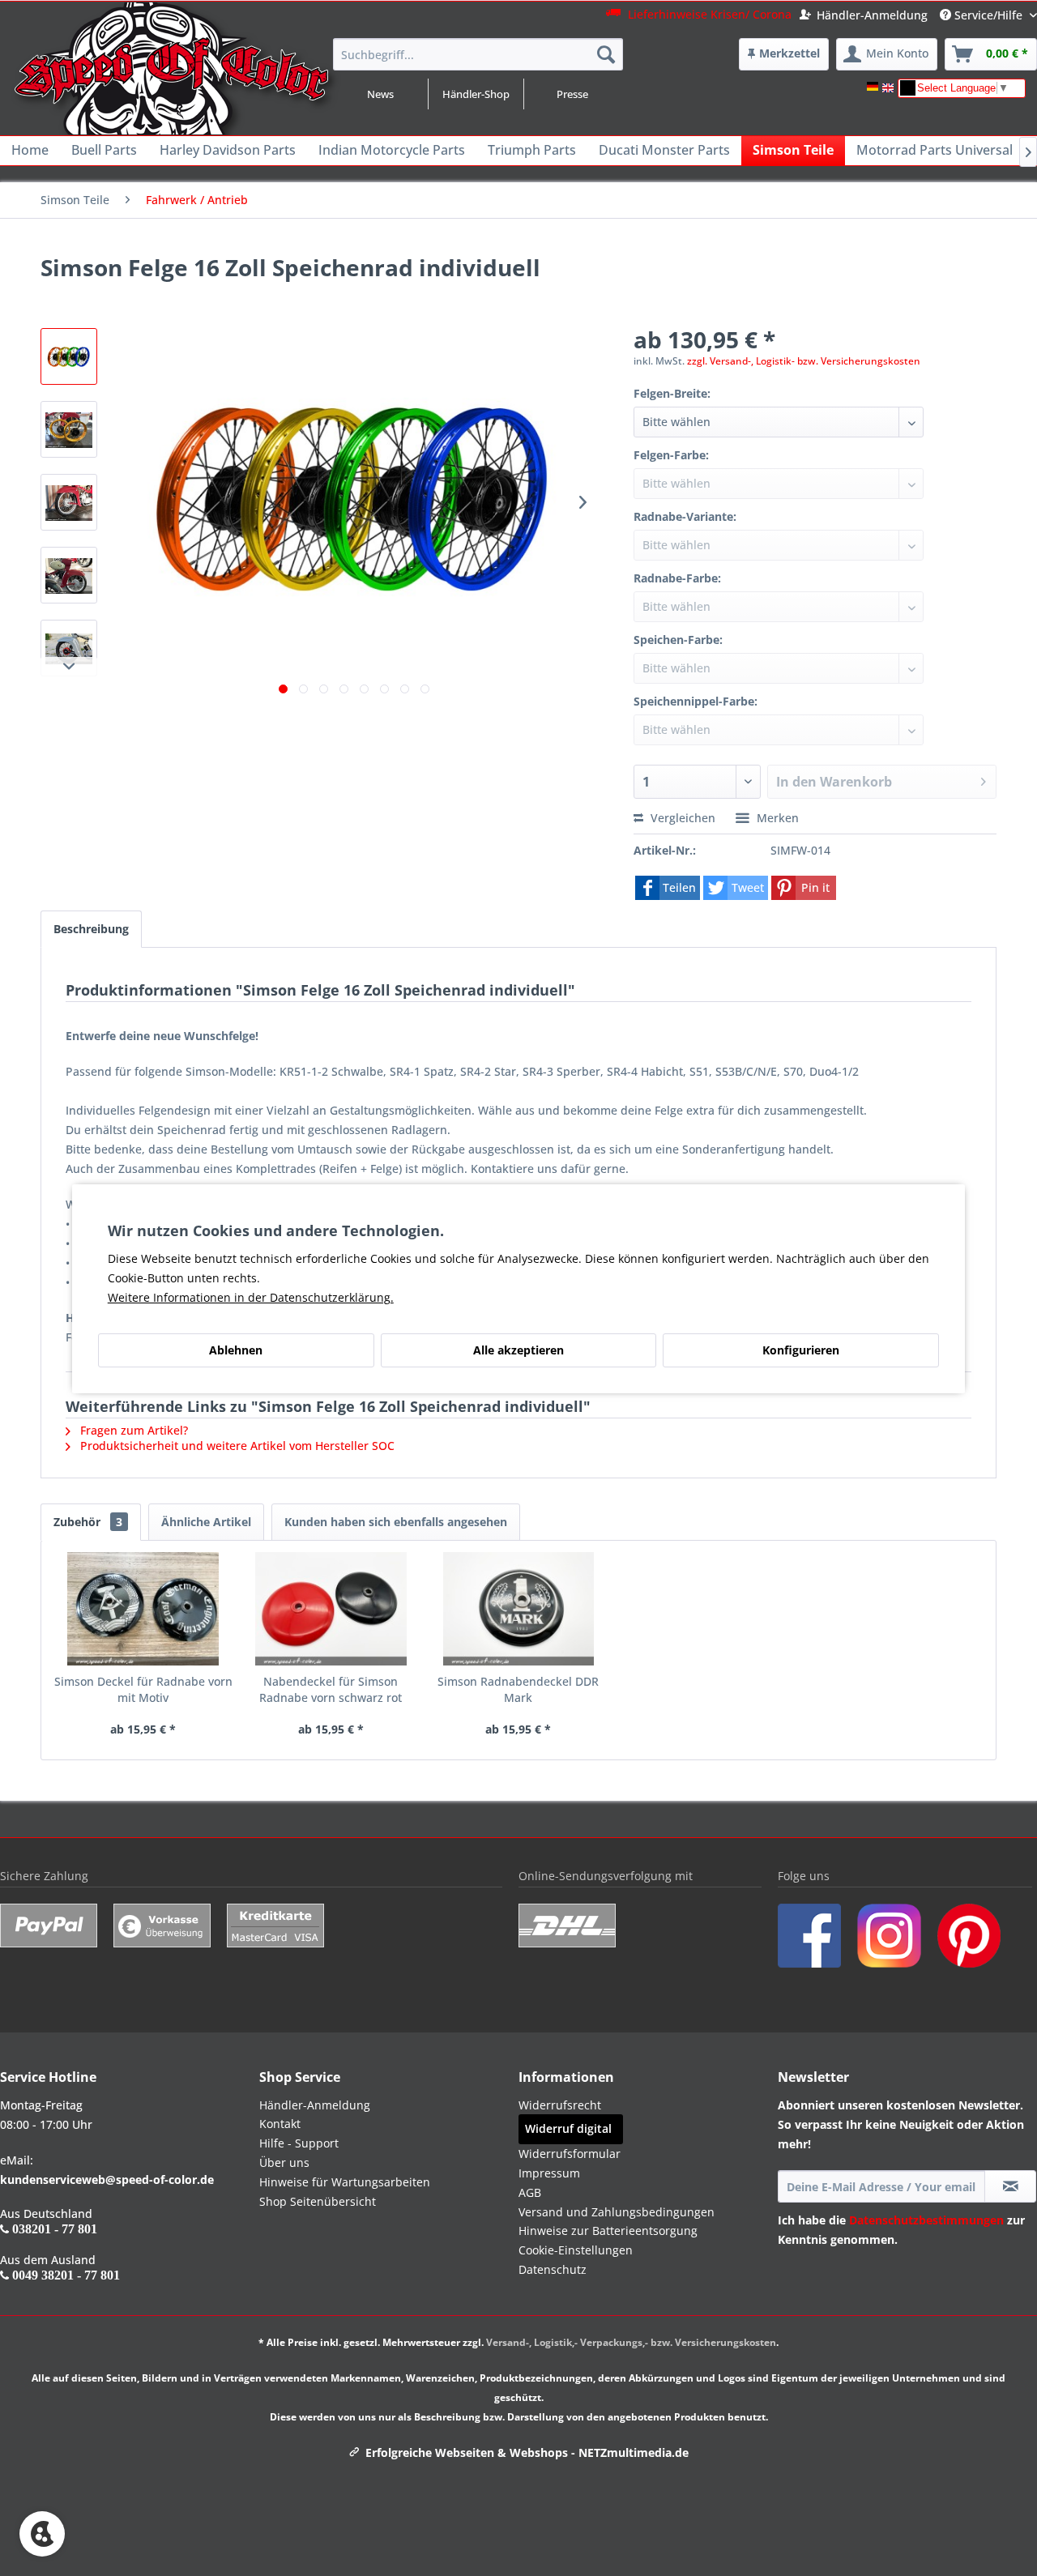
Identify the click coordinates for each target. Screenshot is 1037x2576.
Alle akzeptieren (518, 1350)
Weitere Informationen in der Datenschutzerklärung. (251, 1297)
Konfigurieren (801, 1350)
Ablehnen (236, 1350)
